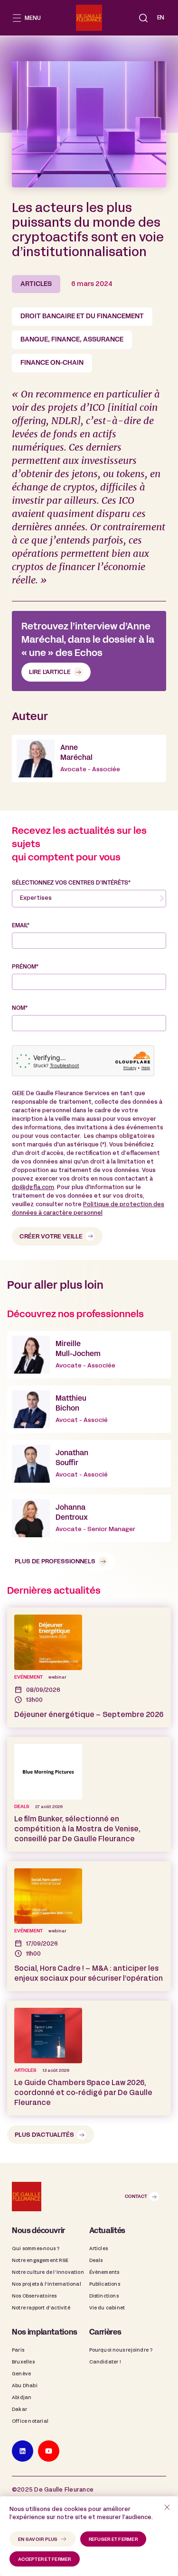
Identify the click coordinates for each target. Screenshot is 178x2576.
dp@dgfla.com (33, 1188)
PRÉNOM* (25, 967)
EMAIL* (21, 926)
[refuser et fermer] (167, 2507)
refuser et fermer (113, 2540)
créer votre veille (51, 1237)
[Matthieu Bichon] (89, 1409)
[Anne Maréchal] (89, 758)
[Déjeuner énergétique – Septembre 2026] (89, 1667)
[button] (143, 18)
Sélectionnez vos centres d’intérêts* (71, 883)
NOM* (20, 1008)
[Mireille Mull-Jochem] (89, 1355)
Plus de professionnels (55, 1562)
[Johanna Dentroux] (89, 1518)
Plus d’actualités (44, 2135)
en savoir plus (38, 2540)
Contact (136, 2197)
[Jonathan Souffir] (89, 1464)
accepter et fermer (45, 2560)
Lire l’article (50, 673)
